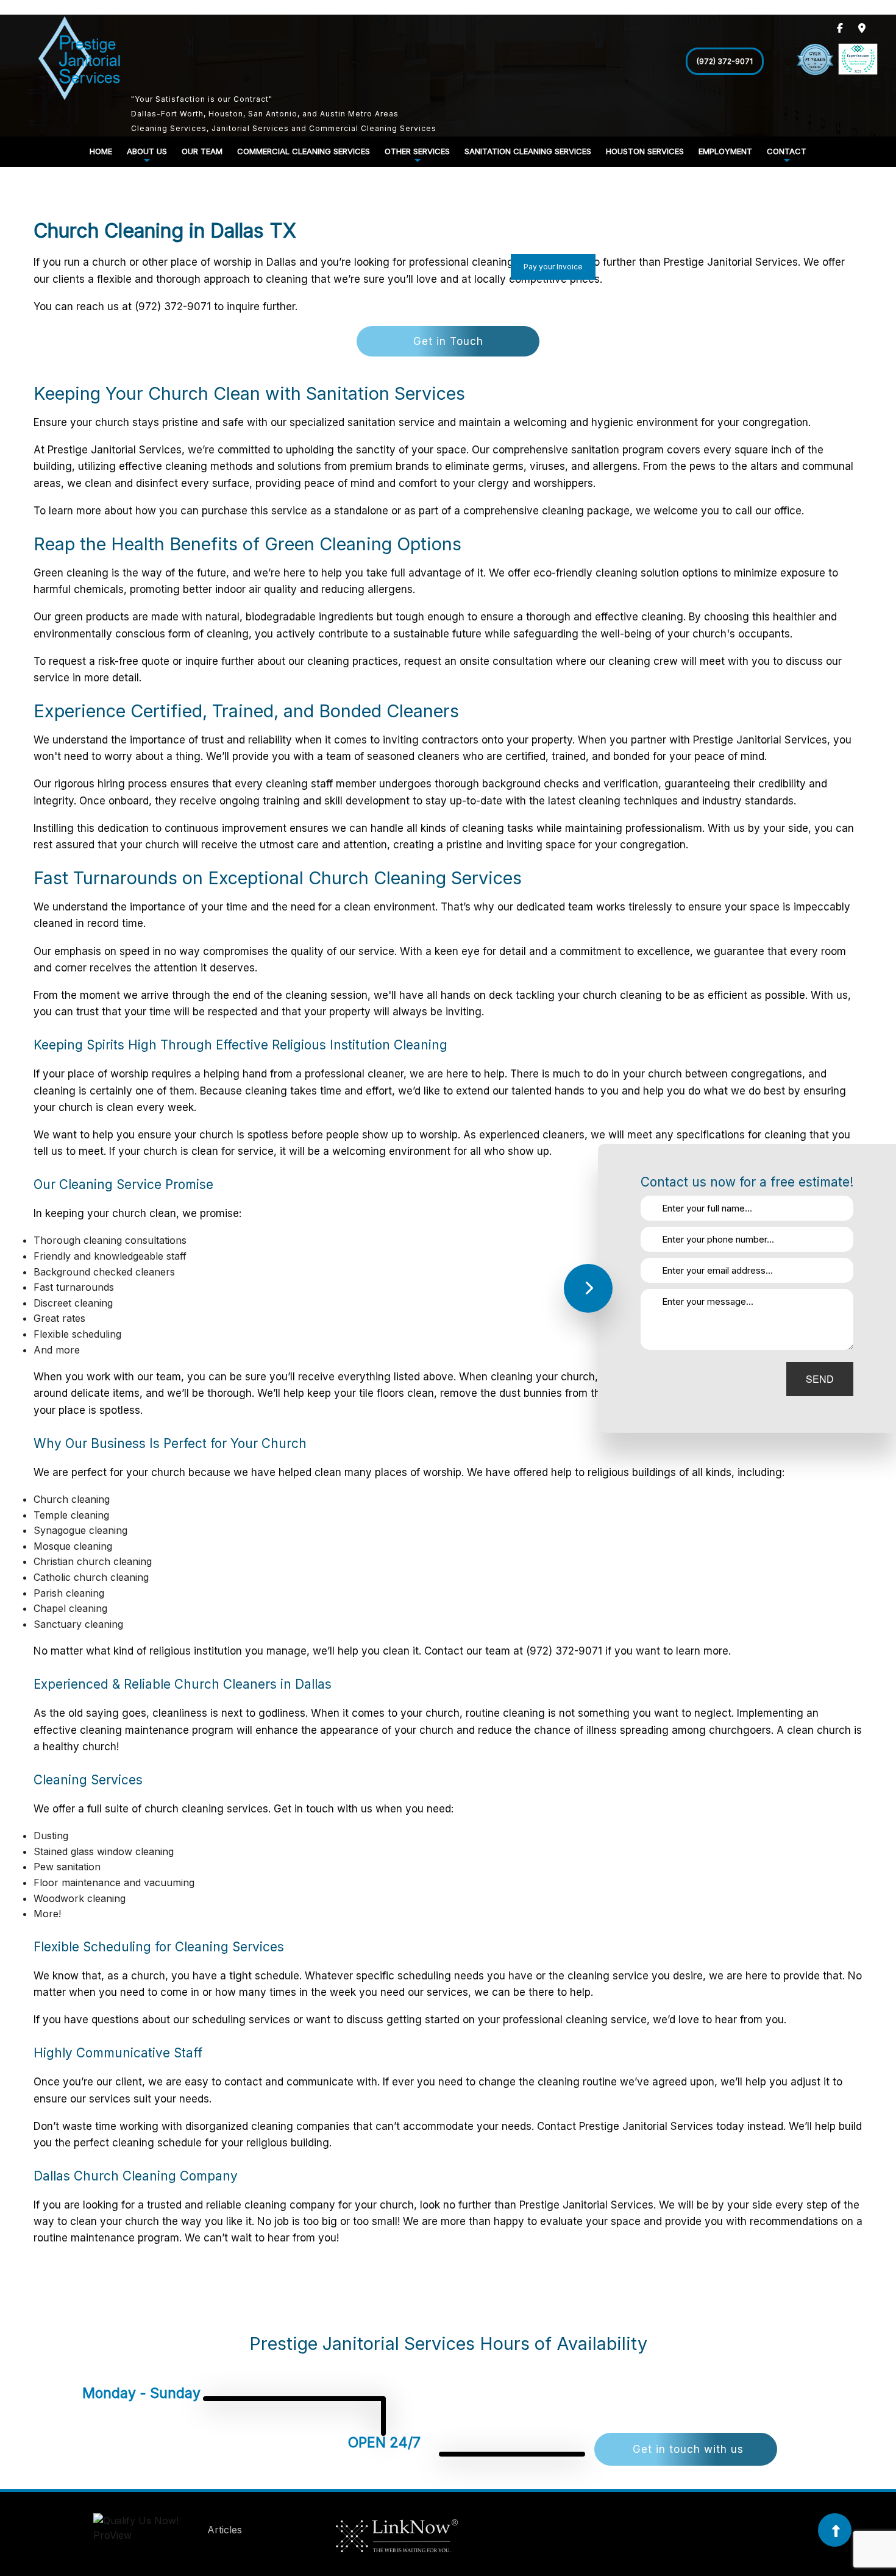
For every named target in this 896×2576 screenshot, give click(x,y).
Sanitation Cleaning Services (528, 151)
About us (147, 151)
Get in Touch (448, 341)
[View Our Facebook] (840, 28)
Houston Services (645, 151)
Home (101, 151)
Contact (787, 151)
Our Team (202, 151)
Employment (725, 151)
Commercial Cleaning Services (304, 151)
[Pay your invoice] (545, 284)
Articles (225, 2530)
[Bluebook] (149, 2530)
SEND (820, 1379)
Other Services (417, 151)
